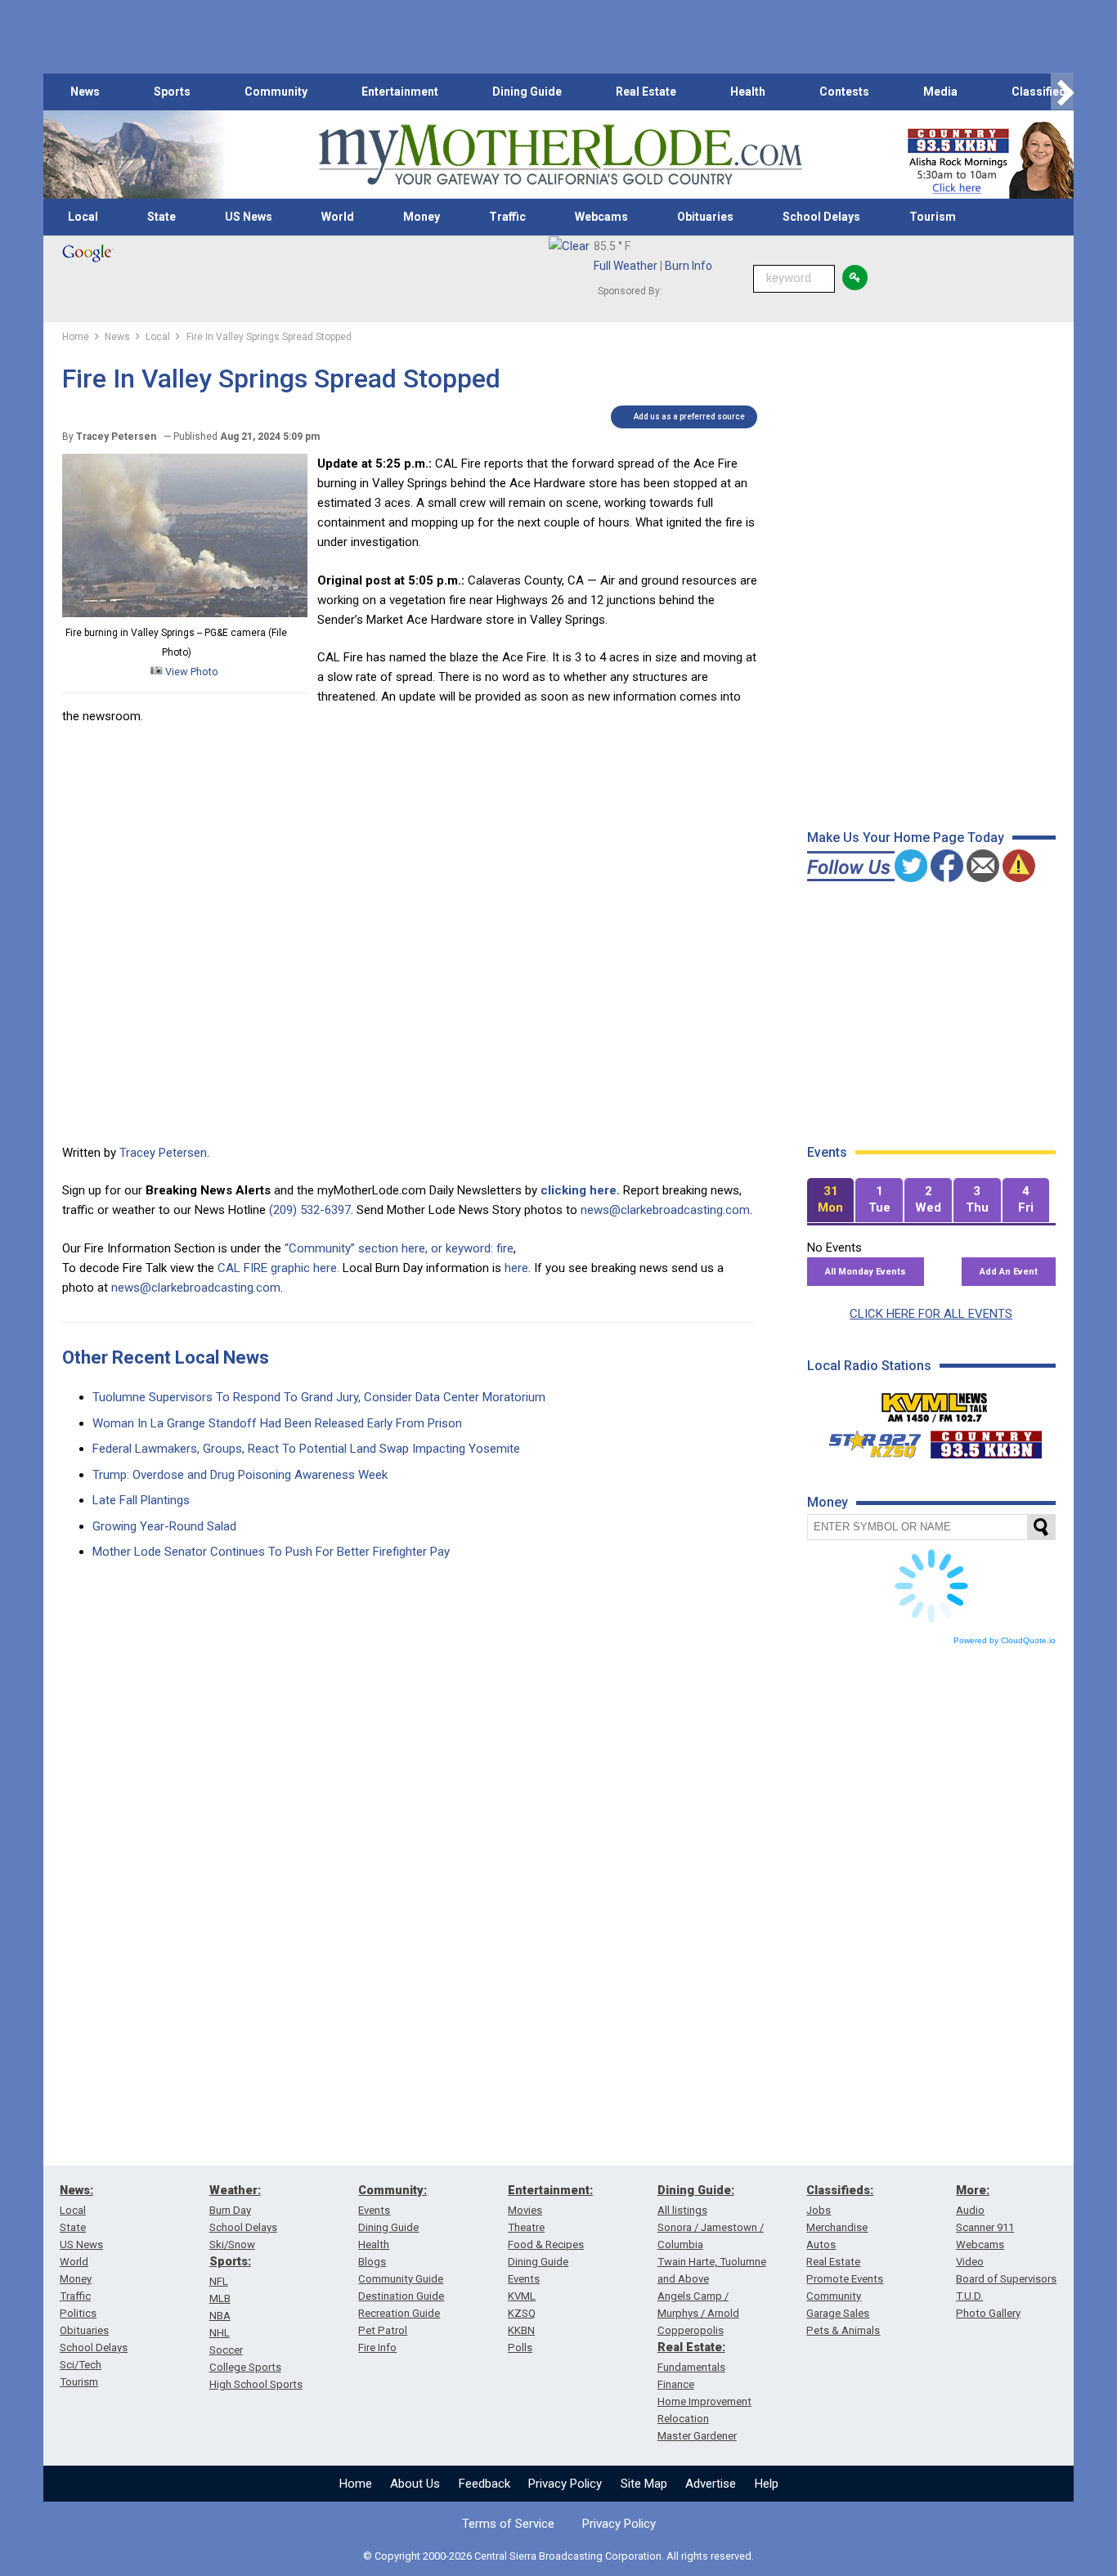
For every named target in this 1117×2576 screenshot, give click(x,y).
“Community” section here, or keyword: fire (399, 1248)
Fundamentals (691, 2367)
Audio (970, 2210)
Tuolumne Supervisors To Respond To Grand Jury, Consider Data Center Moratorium (319, 1397)
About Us (415, 2484)
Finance (676, 2384)
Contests (844, 92)
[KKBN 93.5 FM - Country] (986, 1440)
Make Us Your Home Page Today (906, 838)
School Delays (821, 217)
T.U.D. (969, 2296)
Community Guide (401, 2279)
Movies (525, 2210)
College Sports (245, 2367)
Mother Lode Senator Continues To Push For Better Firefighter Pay (271, 1552)
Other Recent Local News (166, 1357)
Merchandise (837, 2227)
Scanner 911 (985, 2227)
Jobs (819, 2210)
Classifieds (1042, 92)
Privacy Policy (565, 2484)
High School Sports (256, 2384)
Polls (520, 2348)
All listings (682, 2210)
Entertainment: (550, 2190)
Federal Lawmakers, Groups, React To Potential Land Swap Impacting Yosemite (306, 1449)
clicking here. (580, 1190)
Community (276, 92)
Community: (393, 2190)
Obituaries (705, 217)
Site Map (644, 2484)
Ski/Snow (232, 2244)
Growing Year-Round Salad (164, 1526)
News (85, 92)
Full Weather (626, 266)
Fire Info (377, 2348)
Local (83, 217)
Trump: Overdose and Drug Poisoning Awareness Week (240, 1475)
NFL (219, 2281)
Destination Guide (401, 2296)
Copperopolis (691, 2330)
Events (374, 2210)
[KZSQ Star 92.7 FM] (868, 1440)
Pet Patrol (383, 2330)
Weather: (235, 2190)
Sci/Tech (81, 2365)
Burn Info (689, 266)
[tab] (831, 1201)
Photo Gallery (988, 2313)
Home (356, 2484)
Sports (172, 92)
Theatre (526, 2227)
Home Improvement (704, 2401)
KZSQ (522, 2313)
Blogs (372, 2262)
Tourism (933, 217)
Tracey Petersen (163, 1153)
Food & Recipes (546, 2244)
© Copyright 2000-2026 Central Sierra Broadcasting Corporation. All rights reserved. (558, 2556)
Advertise (711, 2484)
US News (249, 217)
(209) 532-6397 (310, 1210)
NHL (220, 2333)
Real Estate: (691, 2347)
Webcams (601, 217)
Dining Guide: (696, 2190)
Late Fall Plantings (141, 1500)
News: (76, 2190)
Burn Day (230, 2210)
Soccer (226, 2350)
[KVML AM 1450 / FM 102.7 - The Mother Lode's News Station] (935, 1403)
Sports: (230, 2261)
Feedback (484, 2484)
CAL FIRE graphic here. (278, 1268)
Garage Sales (838, 2313)
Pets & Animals (843, 2330)
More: (973, 2190)
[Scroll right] (1062, 92)
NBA (220, 2316)
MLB (220, 2298)
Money (422, 217)
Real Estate (646, 92)
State (161, 217)
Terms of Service (508, 2524)
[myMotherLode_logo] (560, 155)
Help (767, 2484)
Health (748, 92)
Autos (821, 2244)
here (516, 1268)
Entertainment (400, 92)
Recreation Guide (399, 2313)
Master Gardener (697, 2436)
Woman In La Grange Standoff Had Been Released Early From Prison (277, 1423)
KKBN (521, 2330)
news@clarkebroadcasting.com (665, 1210)
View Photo (191, 672)
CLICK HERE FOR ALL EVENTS (931, 1314)
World (338, 217)
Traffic (507, 217)
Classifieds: (840, 2190)
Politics (78, 2313)
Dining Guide (527, 92)
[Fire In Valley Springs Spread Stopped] (185, 613)
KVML (522, 2296)
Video (970, 2262)
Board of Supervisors (1006, 2279)
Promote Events (845, 2279)
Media (940, 92)
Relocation (683, 2419)
